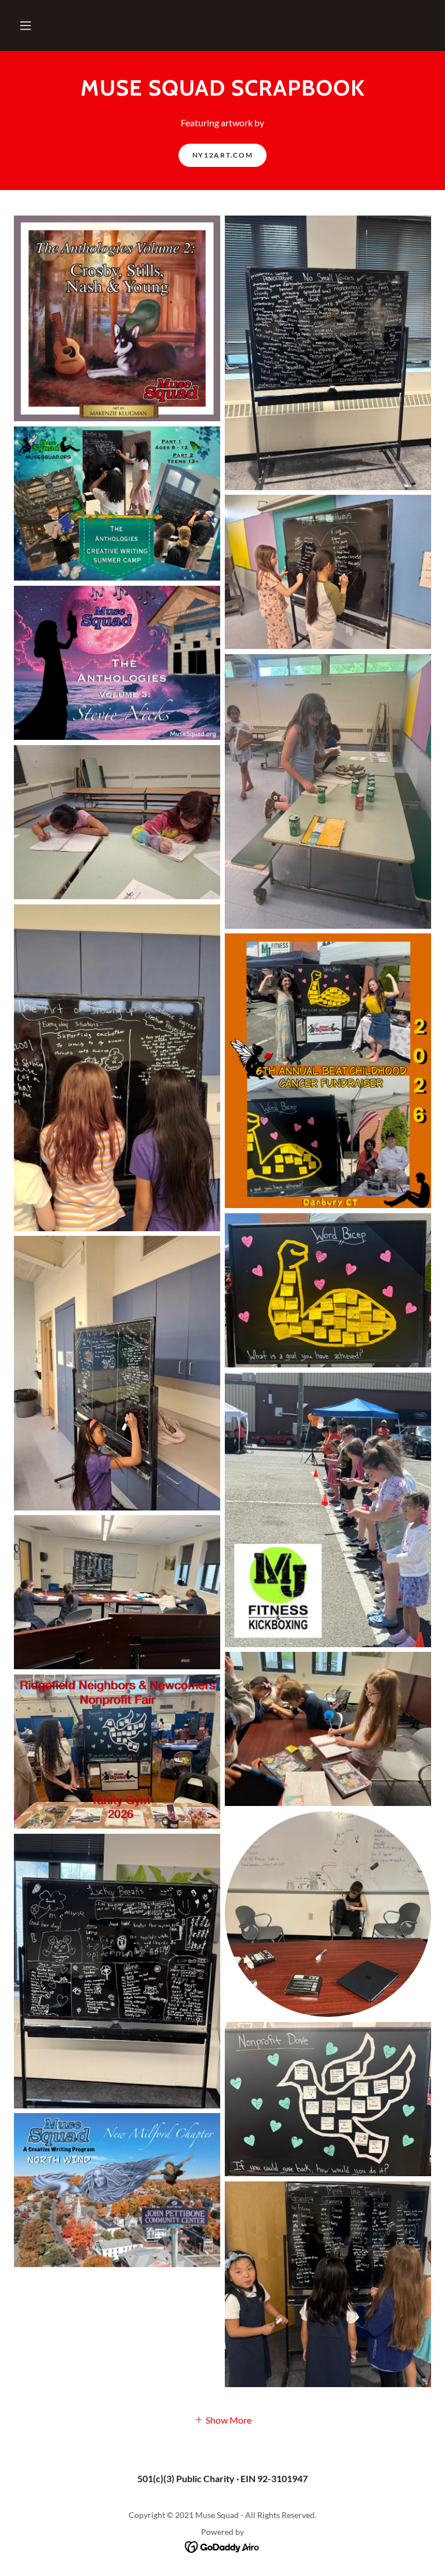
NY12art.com (223, 155)
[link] (223, 2546)
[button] (25, 25)
